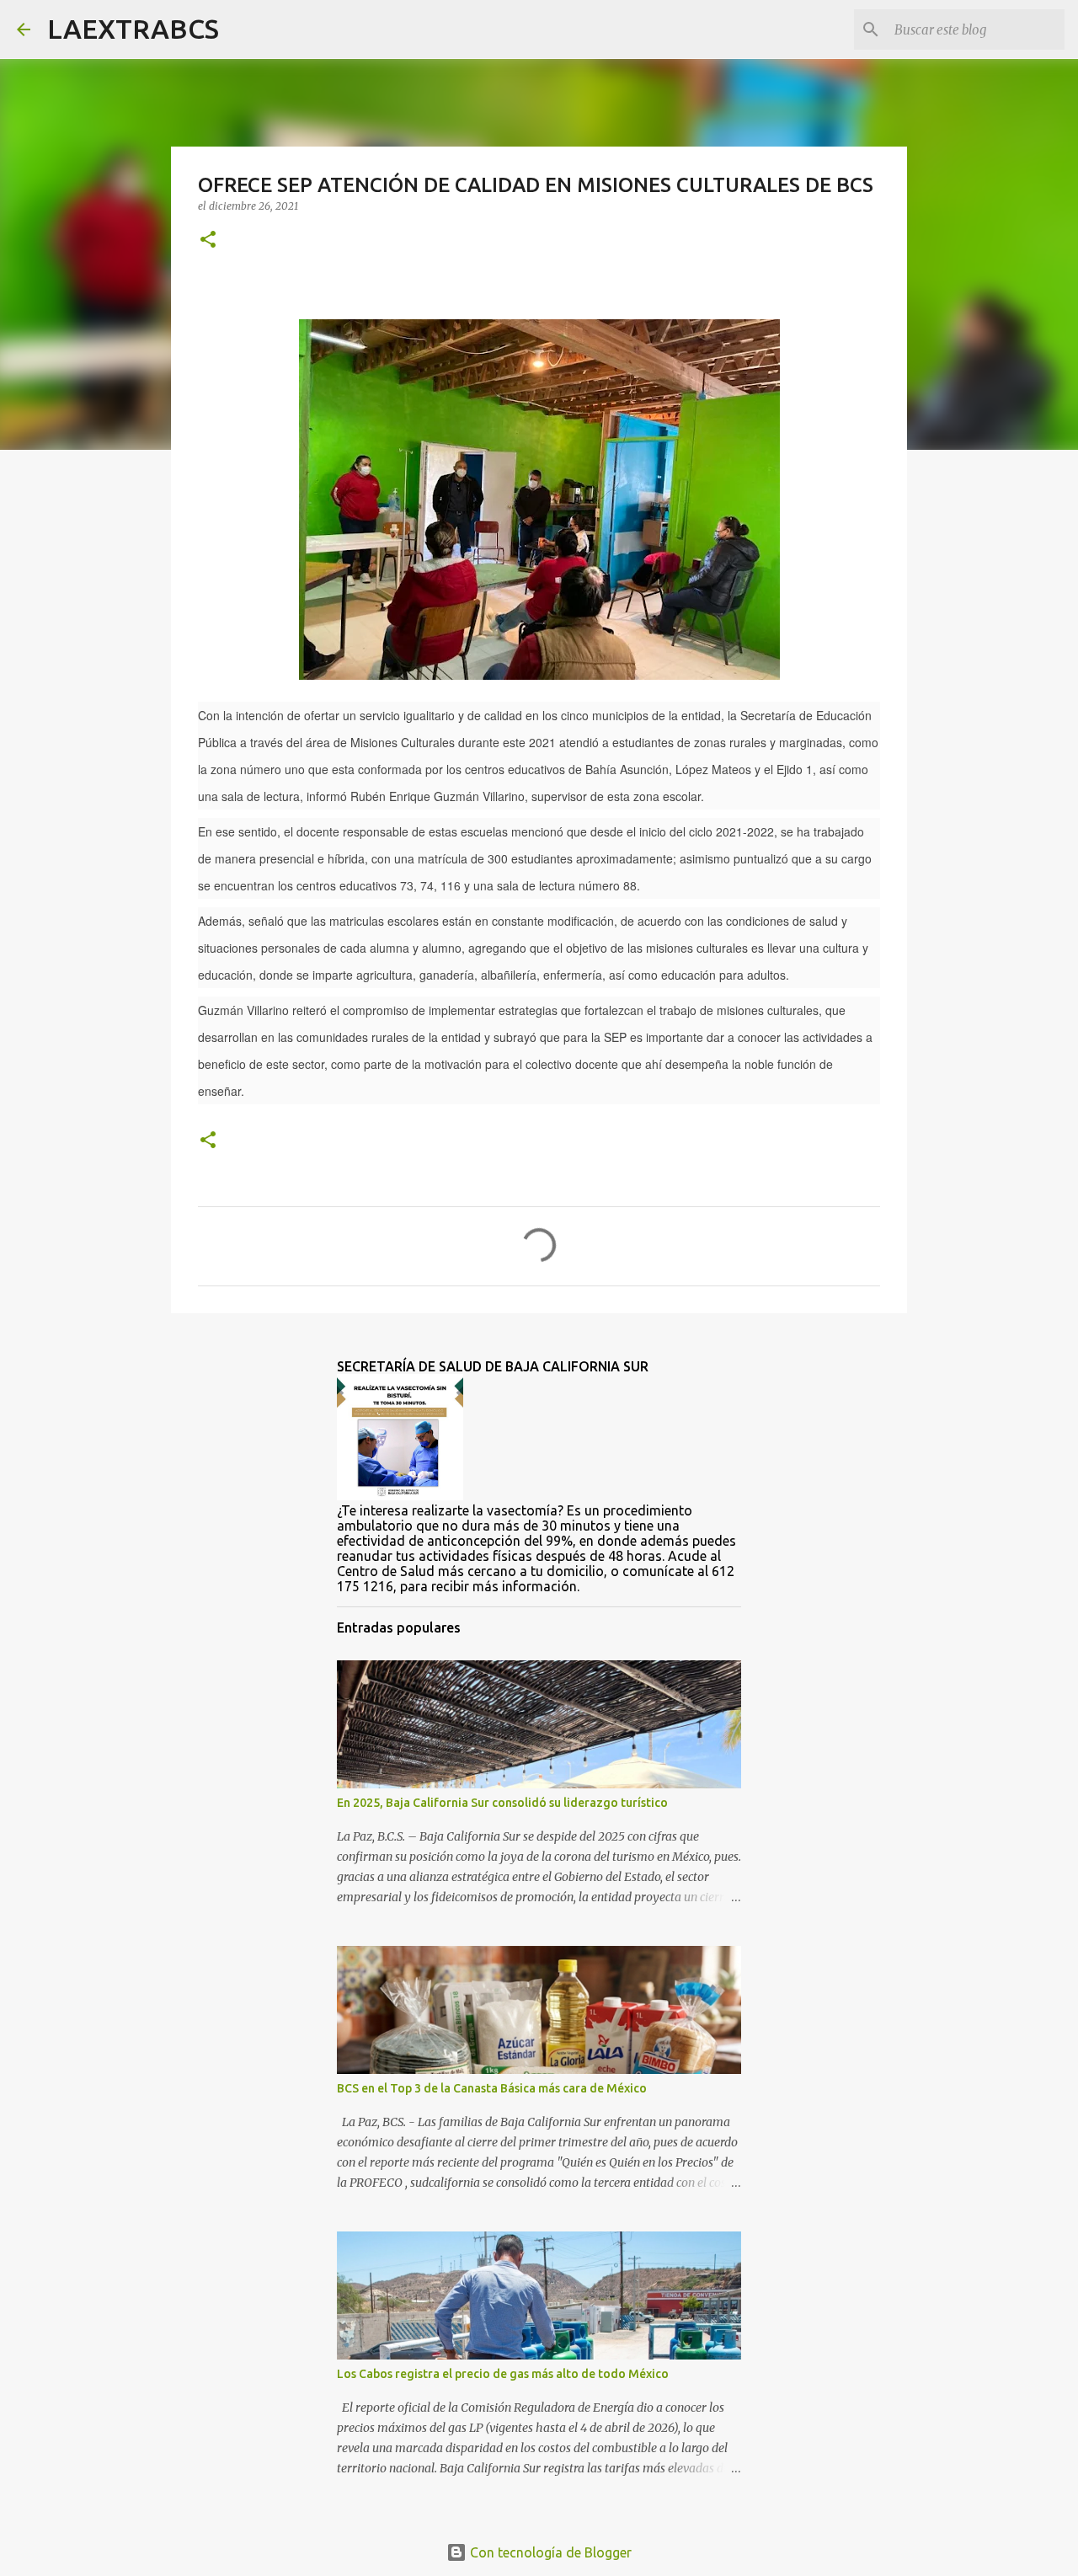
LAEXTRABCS (133, 29)
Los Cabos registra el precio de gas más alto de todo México (503, 2374)
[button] (208, 240)
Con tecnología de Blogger (549, 2552)
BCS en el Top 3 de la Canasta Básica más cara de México (492, 2088)
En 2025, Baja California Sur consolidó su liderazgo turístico (502, 1803)
